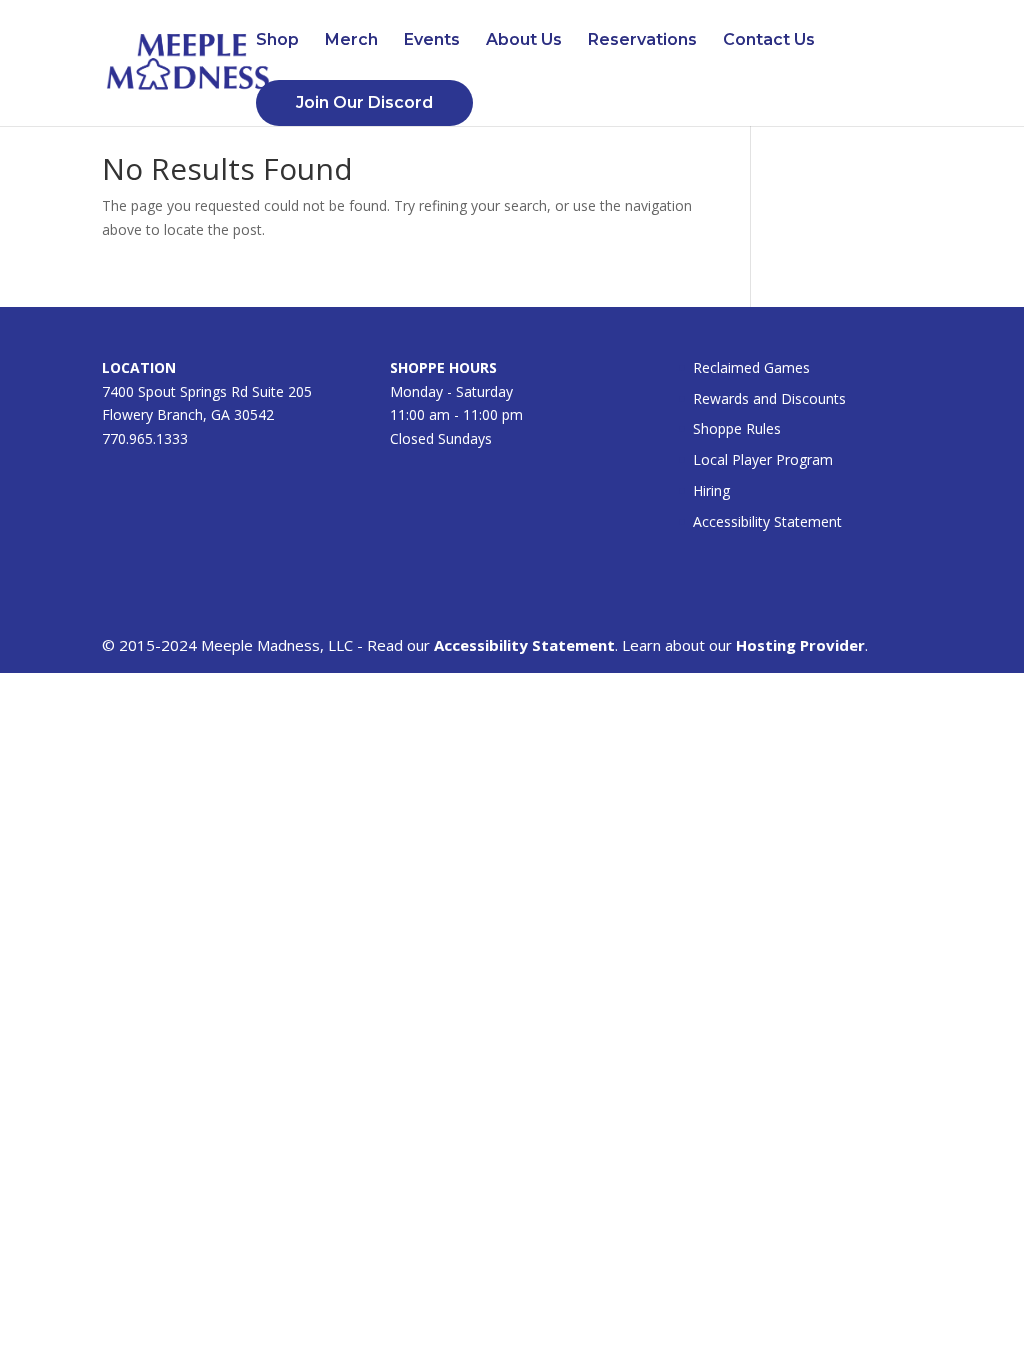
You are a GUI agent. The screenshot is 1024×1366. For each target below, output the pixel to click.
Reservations (642, 41)
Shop (277, 41)
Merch (351, 41)
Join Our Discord (364, 102)
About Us (524, 41)
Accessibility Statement (767, 521)
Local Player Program (763, 459)
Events (432, 41)
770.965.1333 (145, 438)
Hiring (711, 490)
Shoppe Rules (737, 428)
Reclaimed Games (751, 367)
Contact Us (769, 41)
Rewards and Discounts (769, 398)
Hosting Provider (800, 645)
